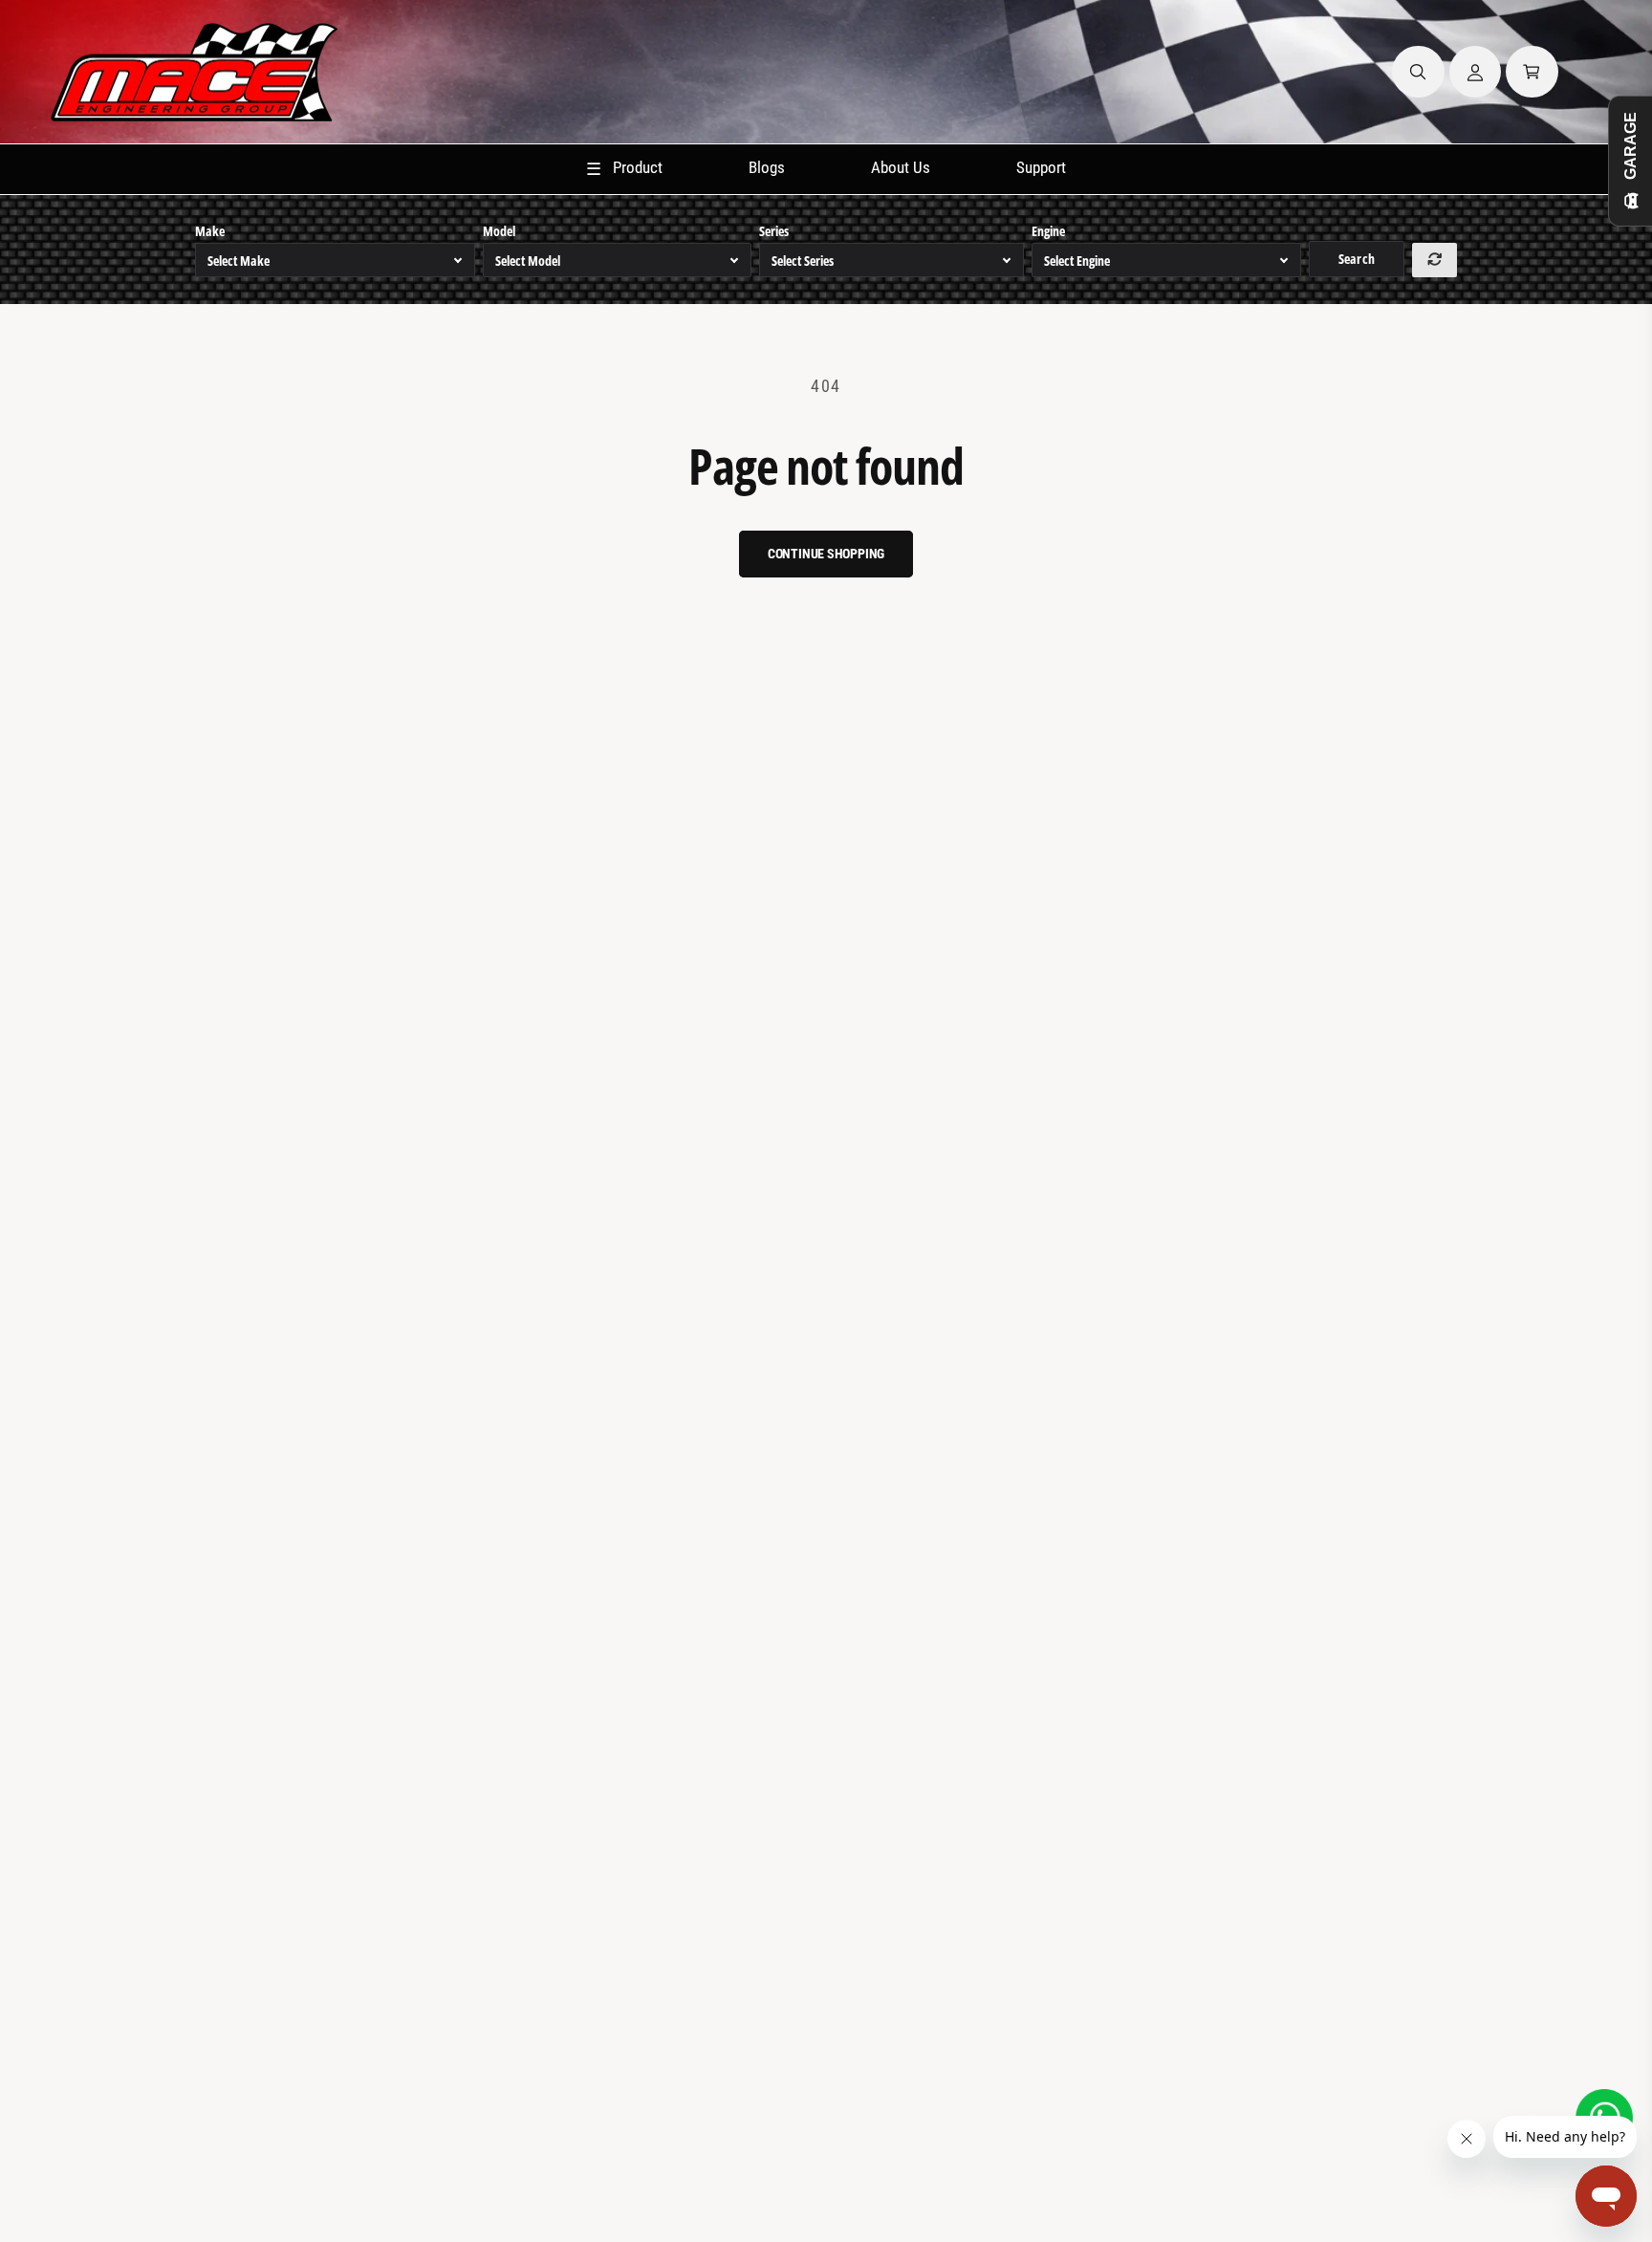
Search (1356, 259)
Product (624, 168)
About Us (901, 167)
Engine (1048, 231)
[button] (1418, 72)
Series (774, 231)
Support (1041, 167)
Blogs (767, 167)
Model (499, 231)
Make (210, 231)
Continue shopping (826, 554)
